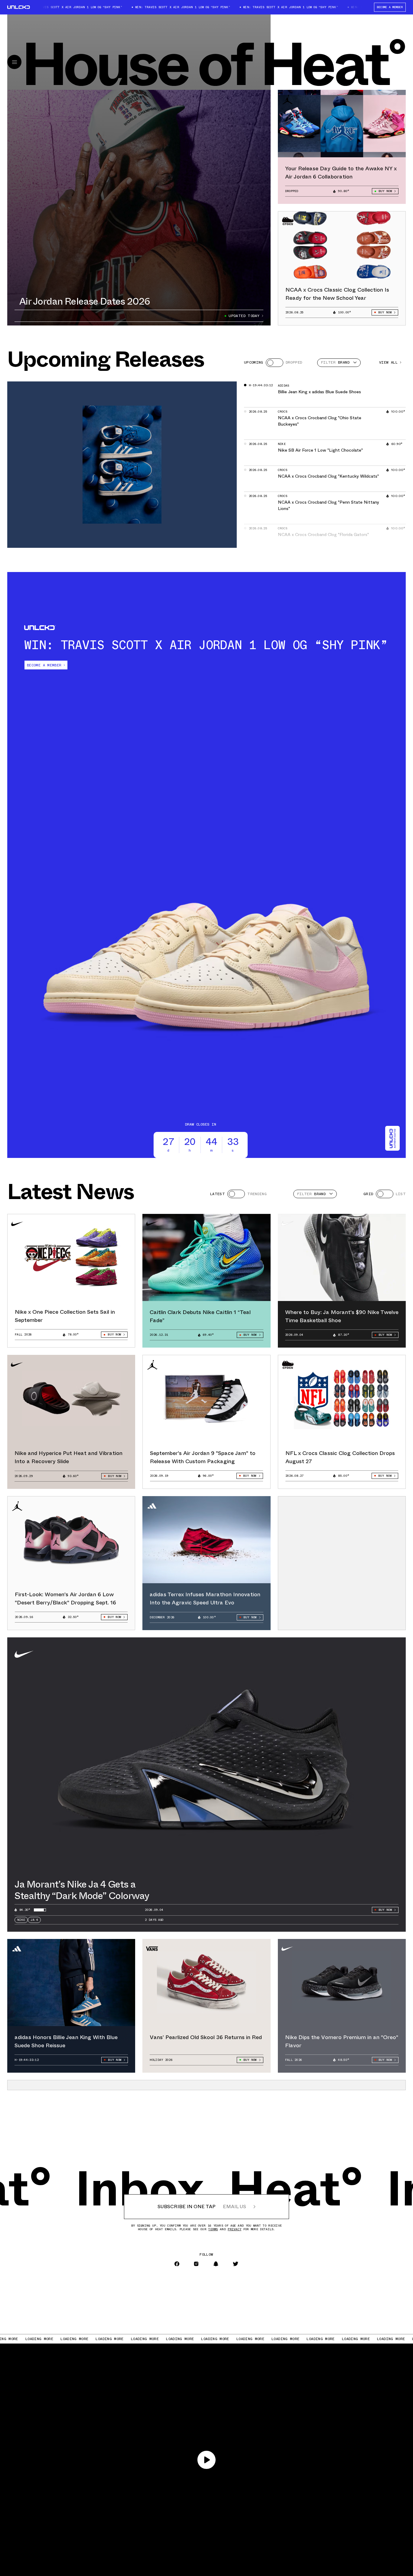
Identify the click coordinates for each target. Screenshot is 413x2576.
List (401, 1194)
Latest (218, 1194)
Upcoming (254, 362)
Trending (257, 1194)
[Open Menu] (14, 62)
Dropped (294, 362)
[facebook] (177, 2264)
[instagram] (196, 2264)
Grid (368, 1194)
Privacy (234, 2229)
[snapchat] (216, 2264)
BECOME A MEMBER (390, 7)
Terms (213, 2229)
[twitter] (236, 2264)
